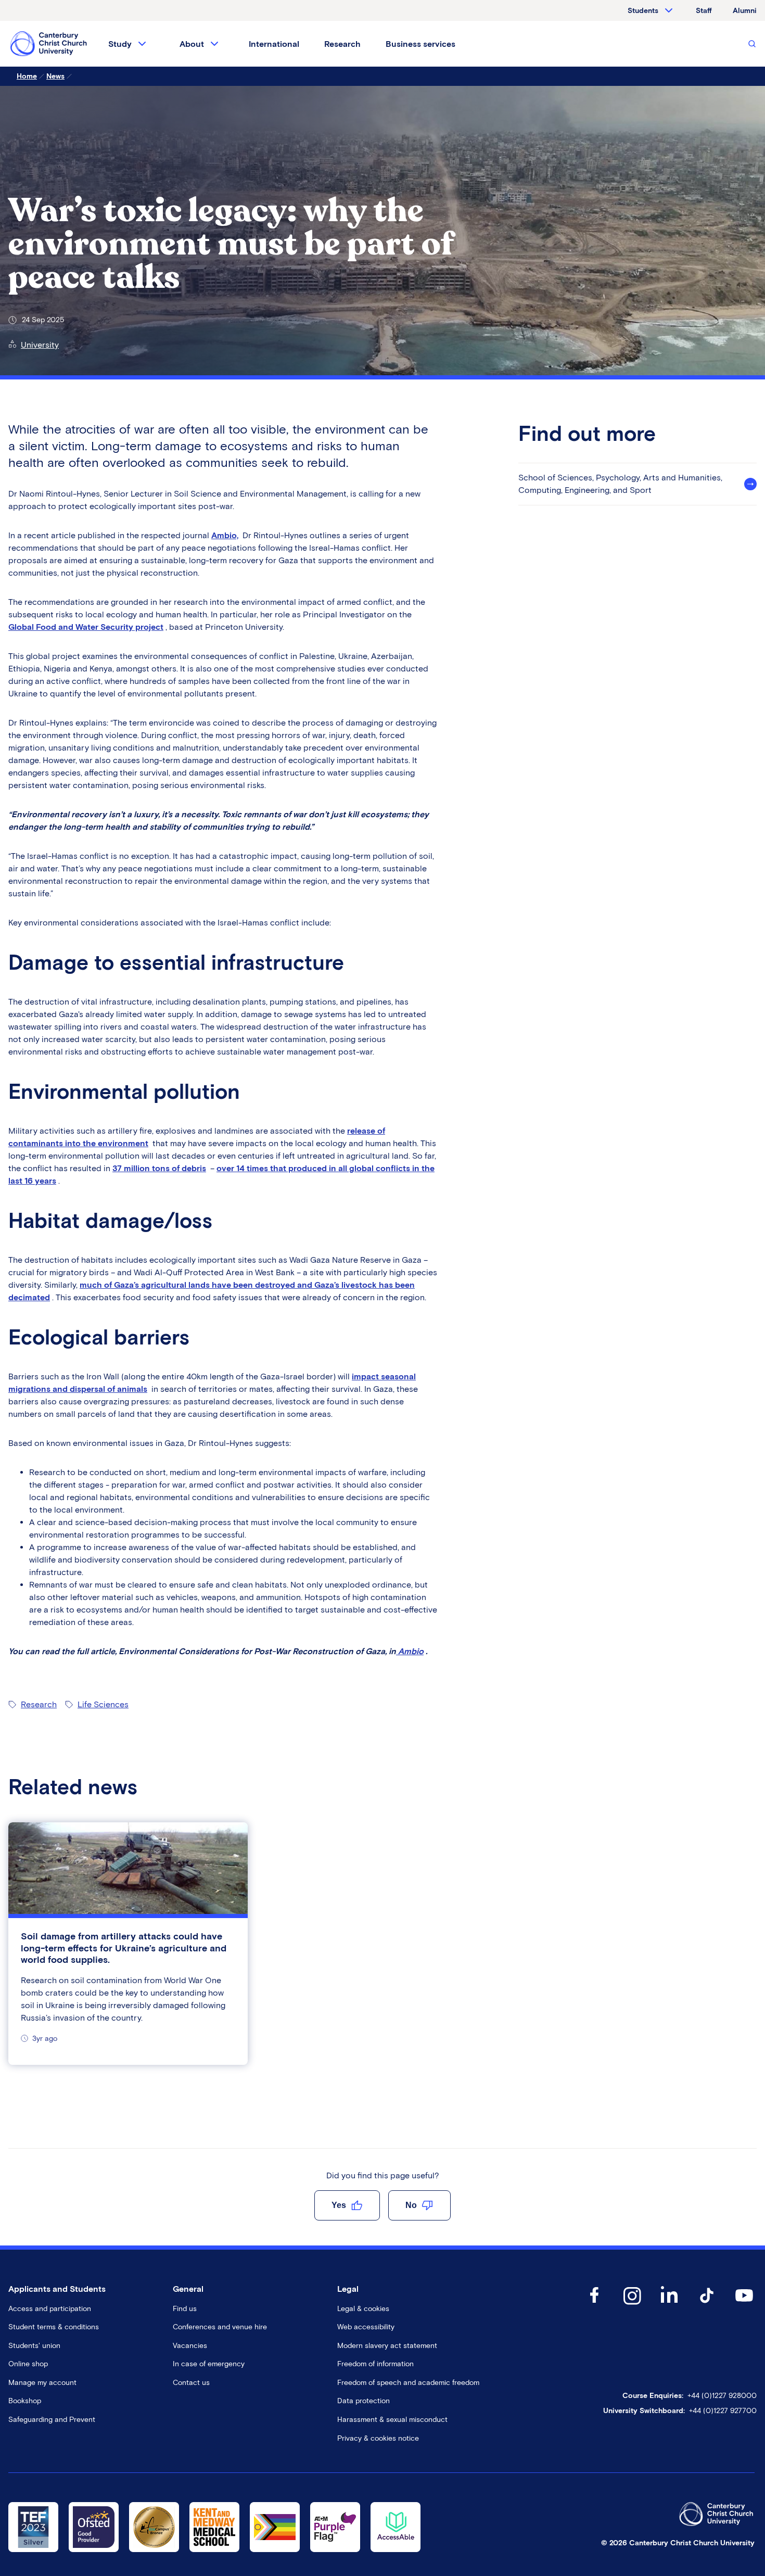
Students (643, 11)
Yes (339, 2205)
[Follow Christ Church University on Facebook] (594, 2306)
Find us (185, 2309)
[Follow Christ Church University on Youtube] (744, 2306)
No (411, 2205)
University (40, 345)
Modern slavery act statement (387, 2346)
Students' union (34, 2346)
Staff (704, 11)
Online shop (28, 2364)
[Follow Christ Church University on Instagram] (632, 2306)
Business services (420, 44)
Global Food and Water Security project (86, 627)
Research (342, 44)
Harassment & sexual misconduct (392, 2420)
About (192, 44)
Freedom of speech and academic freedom (408, 2383)
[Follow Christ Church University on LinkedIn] (669, 2306)
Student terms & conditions (54, 2327)
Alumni (745, 11)
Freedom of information (375, 2364)
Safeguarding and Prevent (52, 2420)
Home (27, 76)
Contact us (191, 2383)
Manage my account (42, 2383)
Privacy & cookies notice (378, 2438)
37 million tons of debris (159, 1168)
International (274, 44)
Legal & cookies (363, 2309)
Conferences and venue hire (220, 2327)
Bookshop (25, 2401)
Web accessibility (366, 2327)
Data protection (364, 2401)
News (55, 76)
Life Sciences (103, 1704)
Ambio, (225, 535)
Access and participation (50, 2309)
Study (120, 44)
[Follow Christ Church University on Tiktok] (707, 2306)
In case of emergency (209, 2364)
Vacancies (190, 2346)
